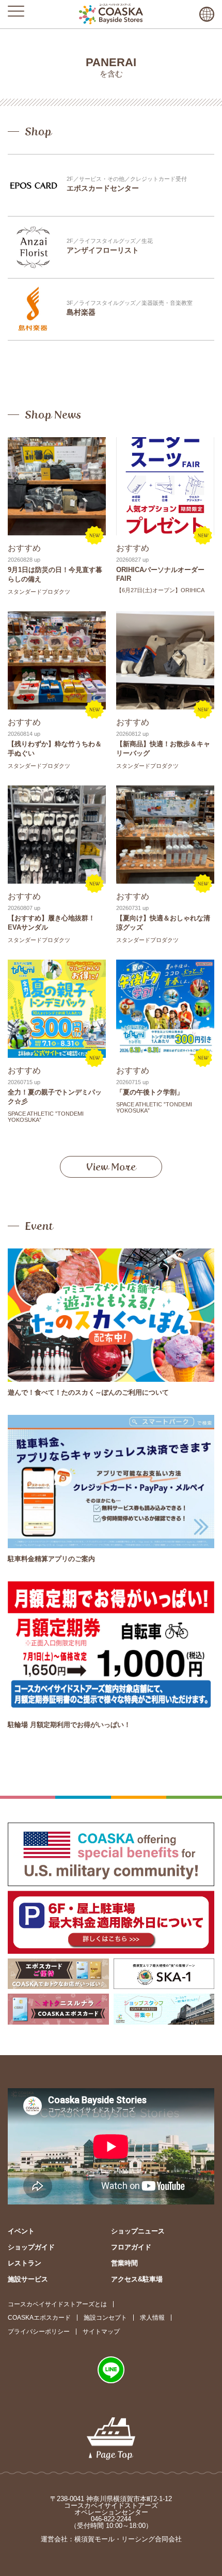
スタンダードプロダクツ (39, 592)
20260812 (129, 734)
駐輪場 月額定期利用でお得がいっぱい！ (69, 1725)
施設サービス (28, 2279)
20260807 (20, 908)
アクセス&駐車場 (137, 2279)
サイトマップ (101, 2332)
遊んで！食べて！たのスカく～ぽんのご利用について (88, 1392)
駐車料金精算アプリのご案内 (51, 1559)
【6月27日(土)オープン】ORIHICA (160, 590)
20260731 (129, 908)
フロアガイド (131, 2247)
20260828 (20, 560)
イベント (21, 2231)
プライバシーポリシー (39, 2332)
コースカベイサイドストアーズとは (57, 2304)
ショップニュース (138, 2231)
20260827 (129, 560)
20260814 (20, 734)
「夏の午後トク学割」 (150, 1092)
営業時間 (124, 2263)
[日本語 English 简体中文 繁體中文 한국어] (207, 14)
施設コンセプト (105, 2318)
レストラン (25, 2263)
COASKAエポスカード (39, 2318)
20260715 (20, 1082)
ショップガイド (31, 2247)
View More (111, 1167)
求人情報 (152, 2318)
